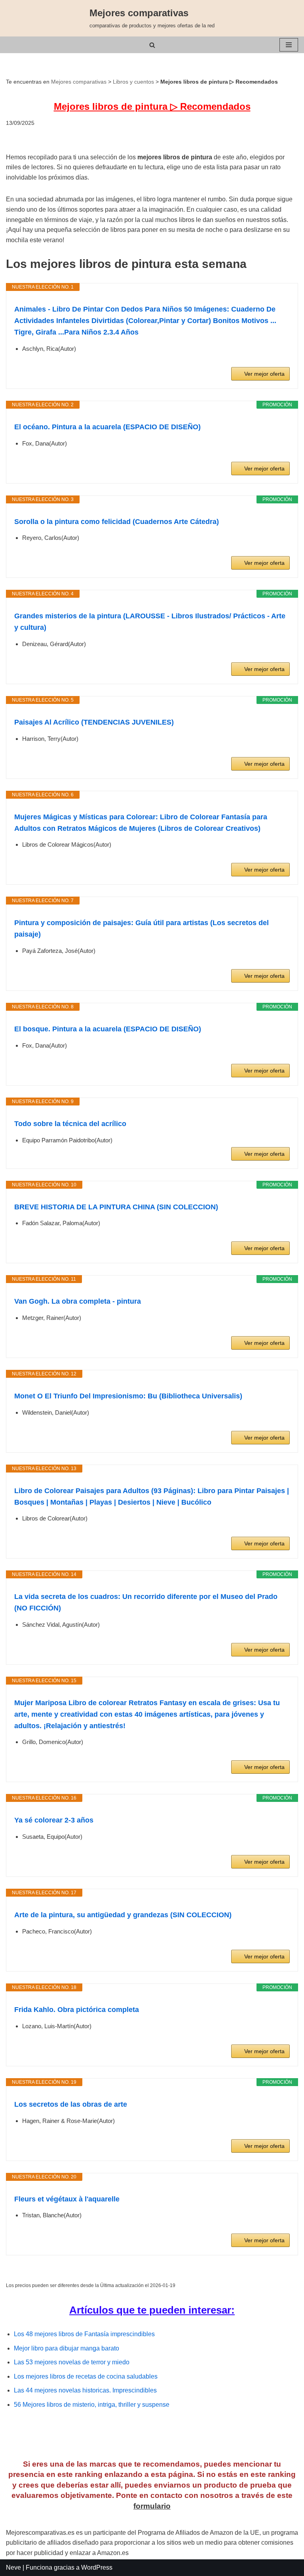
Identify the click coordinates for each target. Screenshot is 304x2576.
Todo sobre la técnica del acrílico (70, 1124)
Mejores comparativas (79, 82)
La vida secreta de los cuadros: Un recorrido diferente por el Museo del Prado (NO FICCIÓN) (146, 1602)
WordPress (97, 2567)
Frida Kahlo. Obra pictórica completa (77, 2010)
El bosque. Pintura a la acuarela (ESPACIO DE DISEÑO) (108, 1029)
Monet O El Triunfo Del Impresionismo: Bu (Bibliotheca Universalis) (128, 1396)
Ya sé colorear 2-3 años (54, 1820)
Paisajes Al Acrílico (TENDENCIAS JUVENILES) (94, 722)
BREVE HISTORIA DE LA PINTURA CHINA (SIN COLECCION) (116, 1207)
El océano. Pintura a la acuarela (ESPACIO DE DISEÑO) (107, 427)
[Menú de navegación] (289, 45)
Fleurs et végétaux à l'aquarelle (67, 2199)
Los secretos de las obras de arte (71, 2104)
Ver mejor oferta (264, 374)
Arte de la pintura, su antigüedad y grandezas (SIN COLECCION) (123, 1915)
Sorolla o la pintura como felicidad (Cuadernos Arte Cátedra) (117, 522)
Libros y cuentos (133, 82)
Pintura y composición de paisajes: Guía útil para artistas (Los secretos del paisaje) (142, 928)
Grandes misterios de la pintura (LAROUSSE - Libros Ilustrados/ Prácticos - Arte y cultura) (150, 622)
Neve (13, 2567)
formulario (152, 2506)
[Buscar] (152, 45)
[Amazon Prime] (279, 360)
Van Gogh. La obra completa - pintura (78, 1301)
